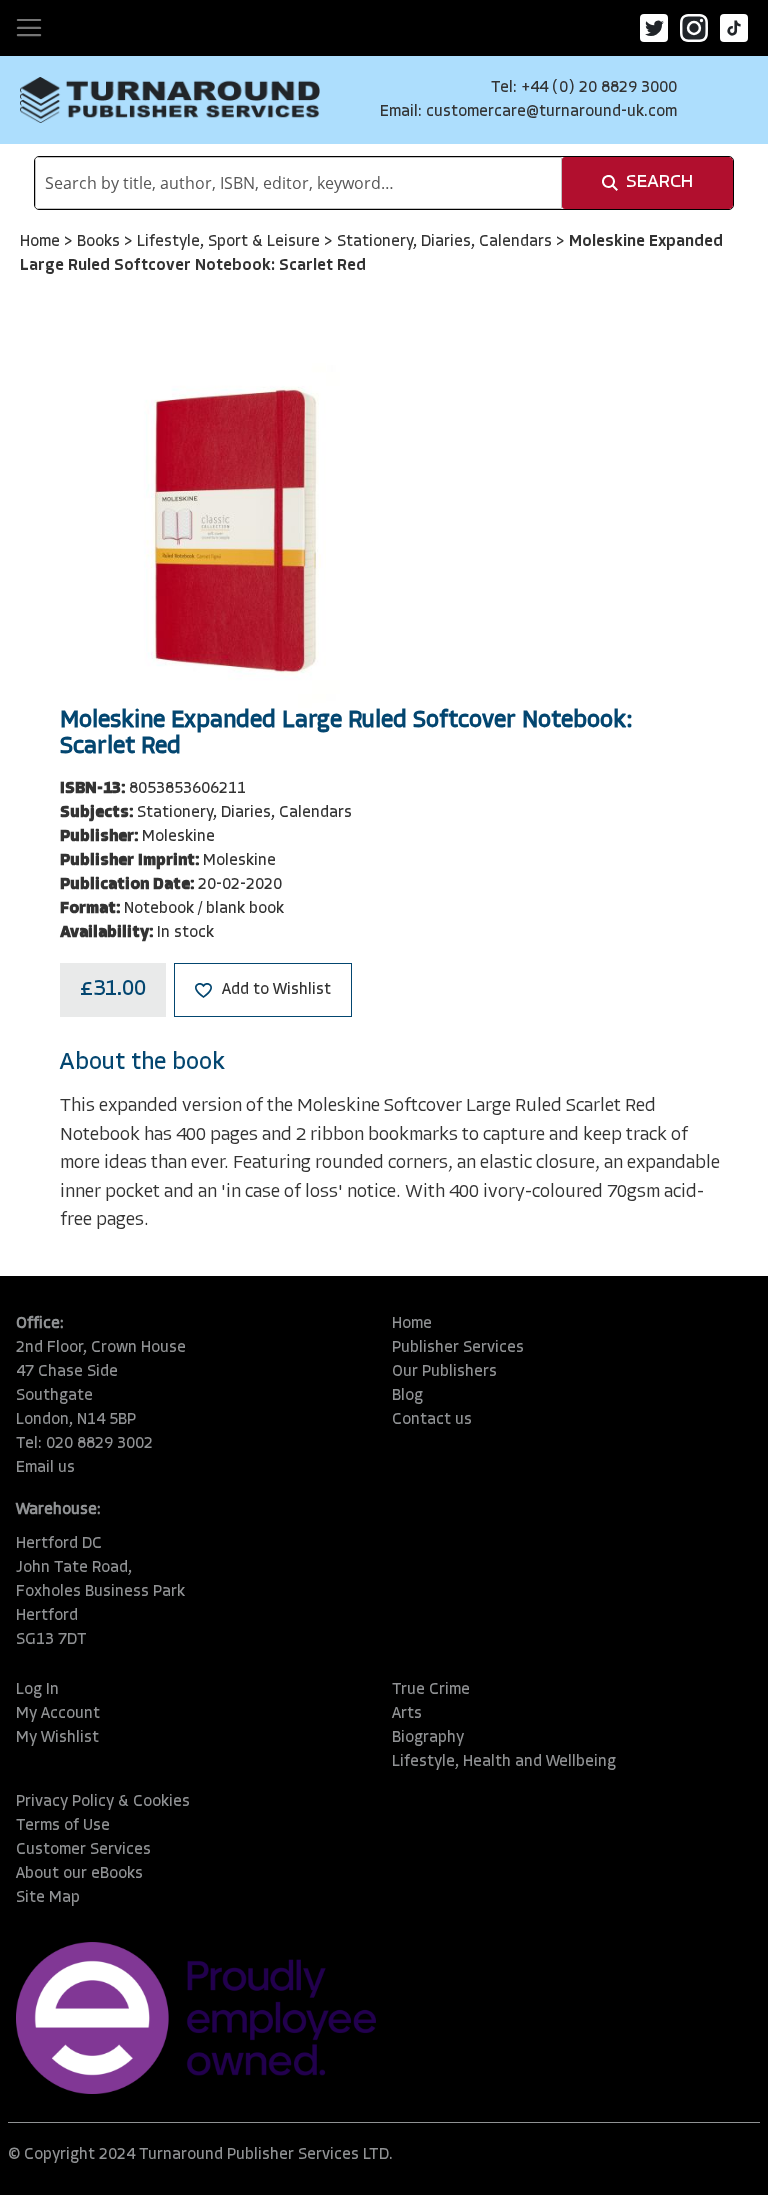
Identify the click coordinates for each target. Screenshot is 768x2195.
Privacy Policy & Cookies (103, 1802)
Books (100, 242)
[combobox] (298, 183)
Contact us (432, 1420)
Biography (428, 1738)
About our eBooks (79, 1874)
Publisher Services (458, 1348)
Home (42, 242)
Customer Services (83, 1850)
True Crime (431, 1690)
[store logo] (170, 100)
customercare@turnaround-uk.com (551, 112)
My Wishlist (57, 1738)
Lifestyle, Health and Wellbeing (504, 1762)
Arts (407, 1714)
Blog (407, 1396)
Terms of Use (63, 1826)
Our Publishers (444, 1372)
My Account (58, 1714)
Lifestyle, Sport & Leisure (230, 242)
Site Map (48, 1898)
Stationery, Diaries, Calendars (446, 242)
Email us (45, 1468)
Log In (37, 1690)
